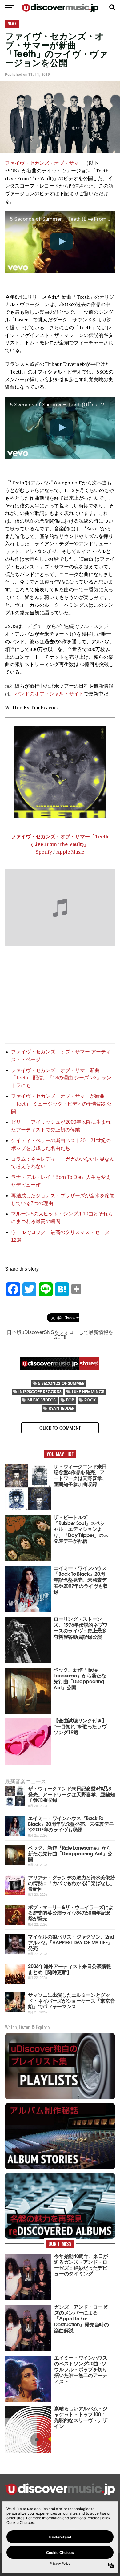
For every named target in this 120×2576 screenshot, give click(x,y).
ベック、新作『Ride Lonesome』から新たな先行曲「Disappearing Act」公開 (70, 1853)
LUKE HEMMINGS (88, 1391)
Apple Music (70, 852)
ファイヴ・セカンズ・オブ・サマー (44, 163)
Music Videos (42, 1400)
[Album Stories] (60, 2168)
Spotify (44, 852)
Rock (90, 1400)
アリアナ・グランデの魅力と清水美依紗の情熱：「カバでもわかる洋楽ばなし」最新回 (71, 1883)
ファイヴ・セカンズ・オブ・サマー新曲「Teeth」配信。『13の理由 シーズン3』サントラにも (61, 1078)
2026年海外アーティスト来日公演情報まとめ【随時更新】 (70, 1969)
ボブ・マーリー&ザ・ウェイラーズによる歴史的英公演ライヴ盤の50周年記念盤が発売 (71, 1912)
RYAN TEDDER (62, 1408)
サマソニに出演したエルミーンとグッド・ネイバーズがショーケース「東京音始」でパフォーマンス (71, 2000)
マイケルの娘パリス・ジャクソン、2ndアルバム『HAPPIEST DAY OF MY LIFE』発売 (71, 1942)
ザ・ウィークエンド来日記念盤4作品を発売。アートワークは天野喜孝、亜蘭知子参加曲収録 (71, 1794)
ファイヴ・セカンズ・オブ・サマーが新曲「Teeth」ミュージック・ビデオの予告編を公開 (61, 1104)
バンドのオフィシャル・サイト (49, 694)
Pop (70, 1400)
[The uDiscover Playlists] (60, 2099)
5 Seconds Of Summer (61, 1383)
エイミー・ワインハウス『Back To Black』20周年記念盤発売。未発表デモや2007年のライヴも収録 (71, 1823)
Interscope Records (40, 1391)
